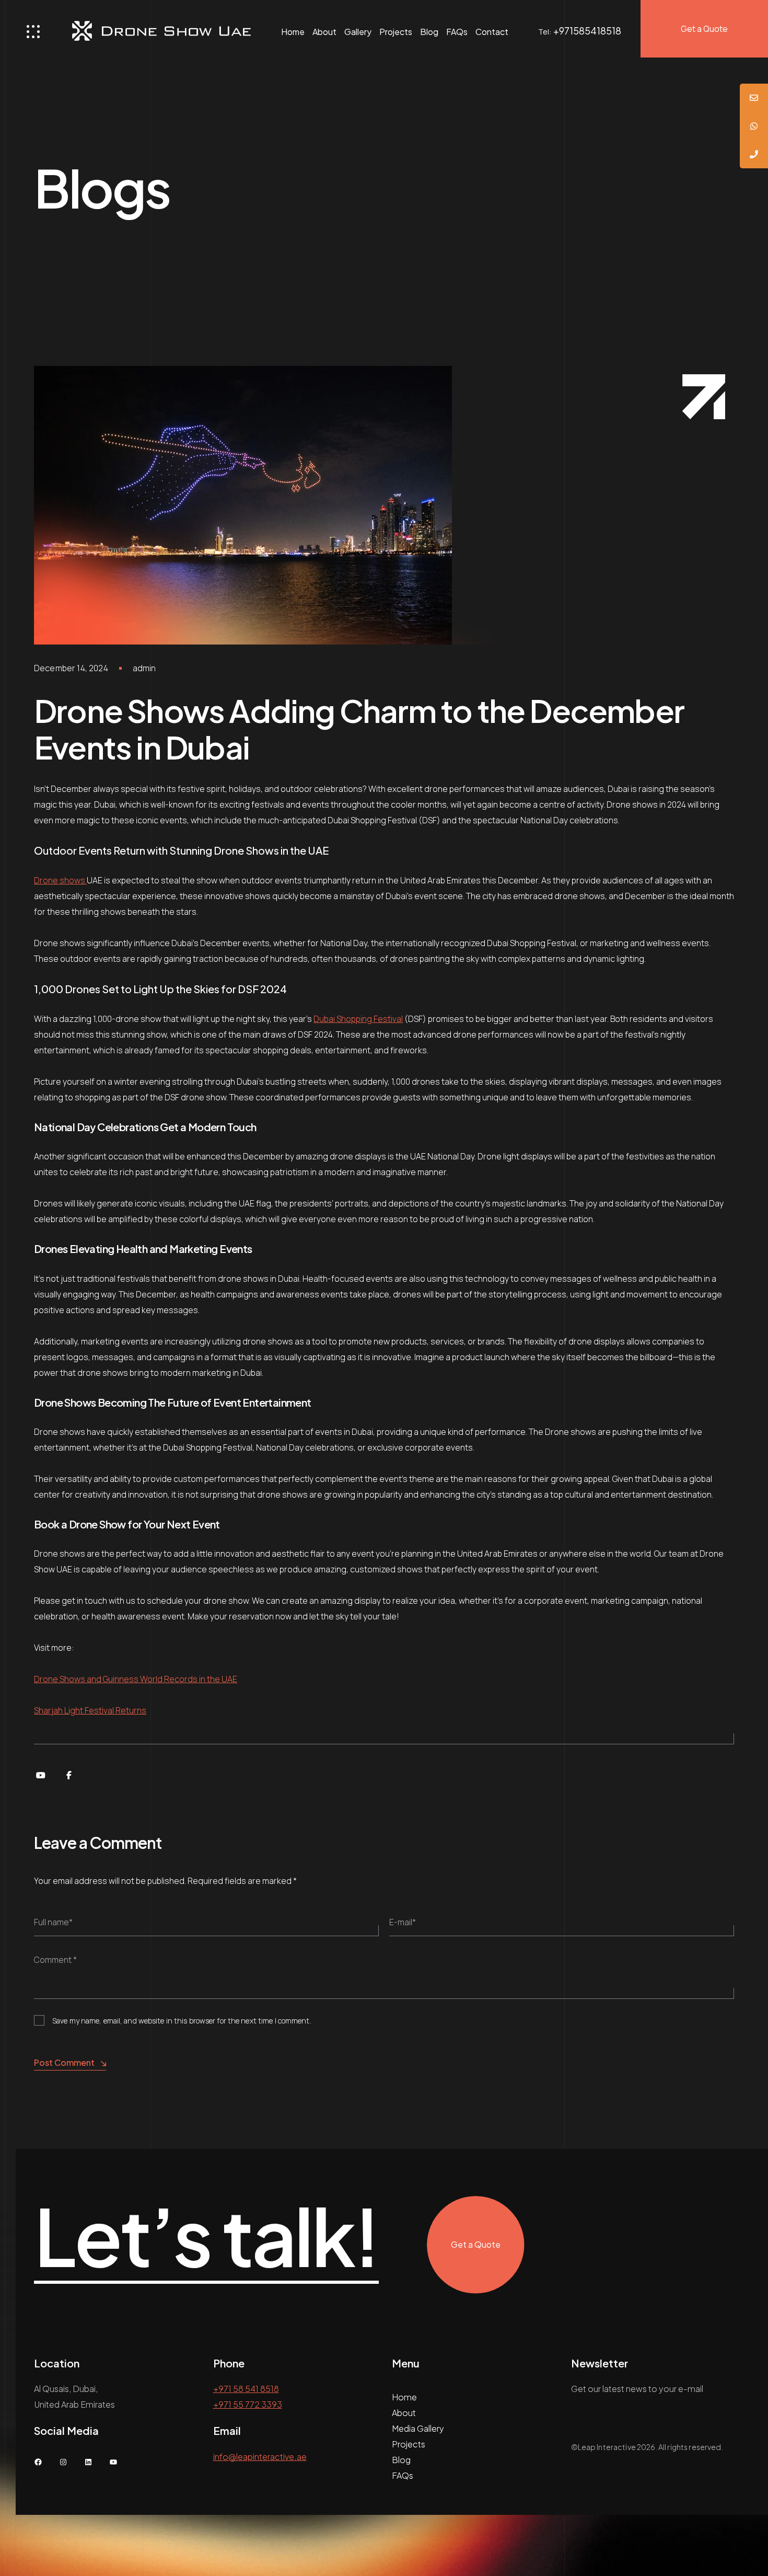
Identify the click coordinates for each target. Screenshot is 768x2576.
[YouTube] (41, 1775)
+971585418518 (587, 31)
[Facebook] (69, 1775)
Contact (492, 32)
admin (144, 668)
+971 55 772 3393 (248, 2404)
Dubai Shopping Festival (358, 1019)
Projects (396, 32)
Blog (429, 32)
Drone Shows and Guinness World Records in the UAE (136, 1679)
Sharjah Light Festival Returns (90, 1710)
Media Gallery (418, 2428)
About (324, 32)
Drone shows (60, 880)
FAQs (457, 32)
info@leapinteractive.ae (260, 2457)
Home (293, 32)
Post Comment (64, 2062)
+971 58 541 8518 (246, 2389)
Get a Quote (704, 29)
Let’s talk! (206, 2237)
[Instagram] (63, 2462)
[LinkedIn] (88, 2462)
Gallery (358, 32)
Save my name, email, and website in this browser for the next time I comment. (182, 2021)
